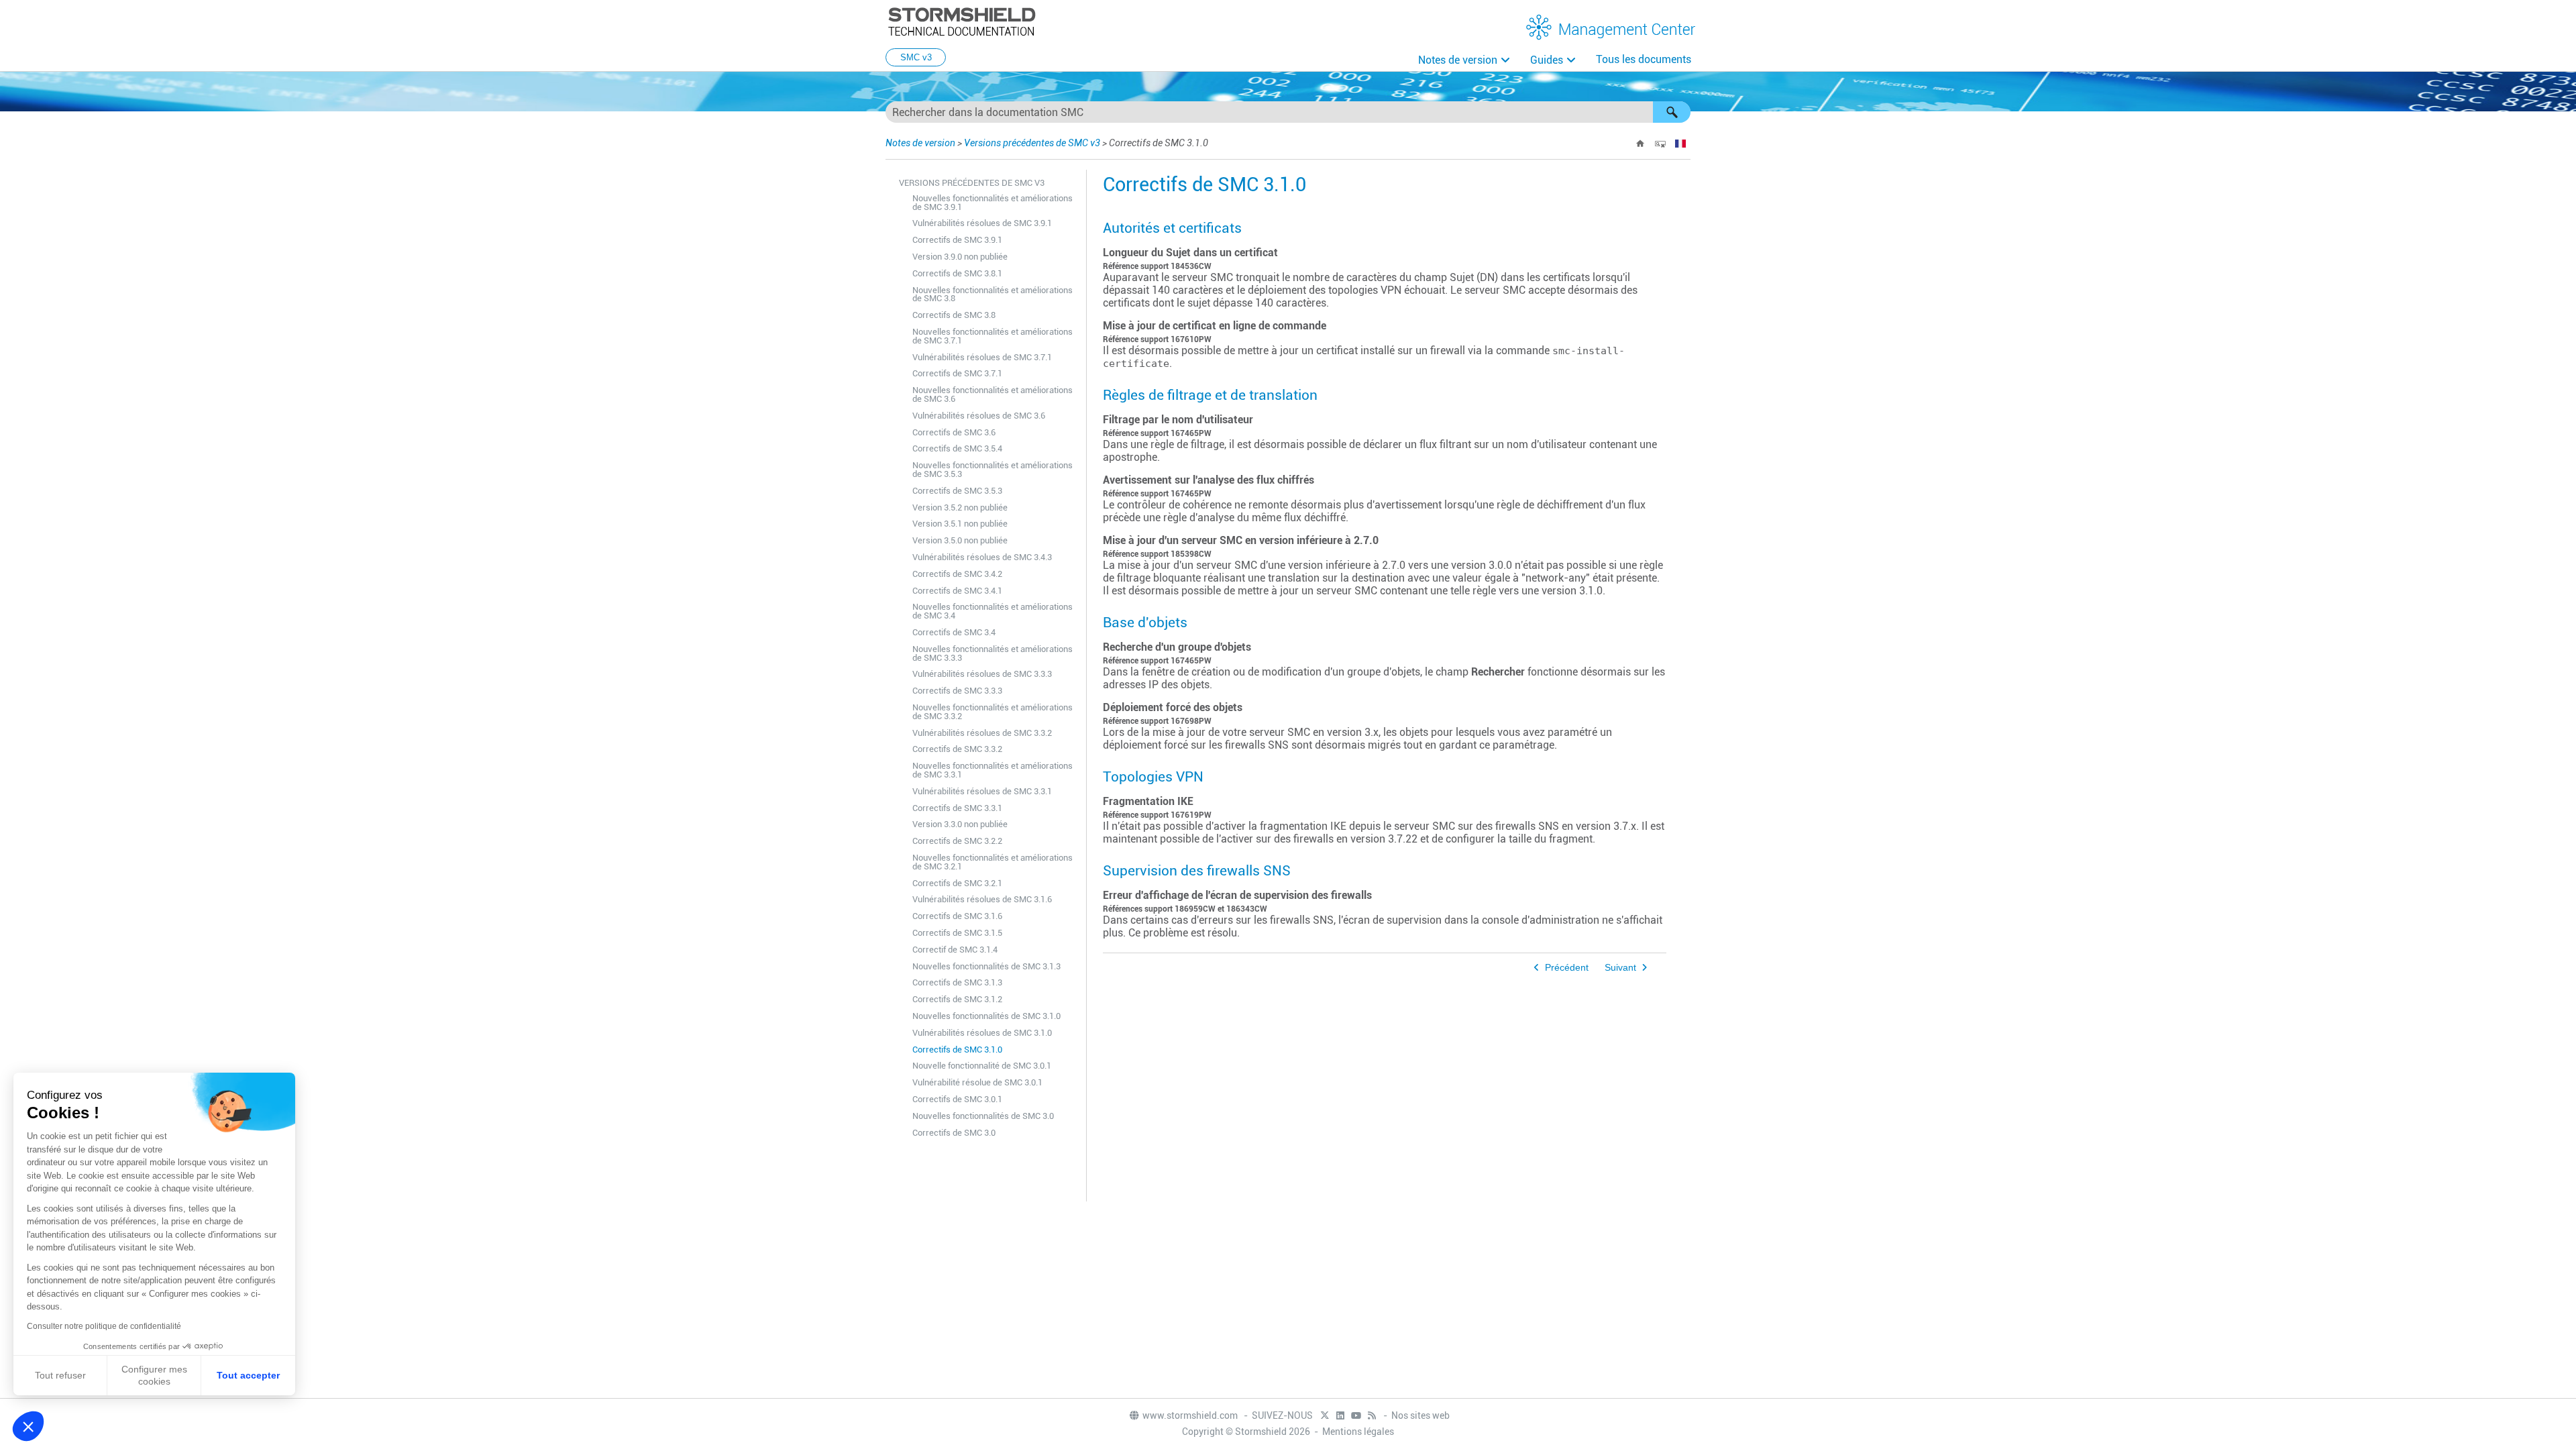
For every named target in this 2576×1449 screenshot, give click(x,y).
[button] (1672, 112)
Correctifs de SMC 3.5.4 (957, 448)
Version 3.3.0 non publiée (960, 824)
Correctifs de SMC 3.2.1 (957, 883)
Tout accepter (248, 1375)
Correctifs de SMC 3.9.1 (957, 240)
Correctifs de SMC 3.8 (954, 315)
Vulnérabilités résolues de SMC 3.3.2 (982, 733)
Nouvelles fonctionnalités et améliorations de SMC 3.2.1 (992, 862)
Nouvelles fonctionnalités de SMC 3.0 (983, 1116)
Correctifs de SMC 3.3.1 (957, 808)
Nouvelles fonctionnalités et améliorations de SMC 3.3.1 (992, 770)
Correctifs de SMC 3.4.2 (957, 574)
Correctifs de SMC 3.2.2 (957, 841)
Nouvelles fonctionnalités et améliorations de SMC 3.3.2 (992, 712)
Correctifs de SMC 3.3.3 (957, 691)
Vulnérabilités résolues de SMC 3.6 (979, 416)
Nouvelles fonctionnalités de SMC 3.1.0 (986, 1016)
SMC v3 (916, 57)
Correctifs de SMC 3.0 (954, 1133)
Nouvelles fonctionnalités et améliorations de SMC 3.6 (992, 394)
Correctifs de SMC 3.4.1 (957, 591)
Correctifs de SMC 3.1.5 (957, 933)
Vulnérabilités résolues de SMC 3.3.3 (982, 674)
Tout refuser (60, 1375)
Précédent (1567, 968)
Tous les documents (1644, 59)
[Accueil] (1640, 144)
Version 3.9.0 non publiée (960, 257)
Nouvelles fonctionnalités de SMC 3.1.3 (986, 966)
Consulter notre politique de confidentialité (104, 1326)
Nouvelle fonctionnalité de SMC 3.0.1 (982, 1066)
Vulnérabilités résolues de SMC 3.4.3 (982, 557)
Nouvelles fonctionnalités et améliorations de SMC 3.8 (992, 294)
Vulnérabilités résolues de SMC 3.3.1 (982, 791)
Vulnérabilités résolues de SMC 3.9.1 (982, 223)
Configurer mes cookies (154, 1375)
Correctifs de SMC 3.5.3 (957, 491)
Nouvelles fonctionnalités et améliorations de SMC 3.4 (992, 611)
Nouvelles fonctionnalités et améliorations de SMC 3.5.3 (992, 470)
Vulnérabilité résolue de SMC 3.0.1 (977, 1082)
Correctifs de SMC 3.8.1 (957, 273)
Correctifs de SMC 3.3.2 (957, 749)
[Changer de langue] (1680, 144)
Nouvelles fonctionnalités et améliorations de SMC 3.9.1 (992, 203)
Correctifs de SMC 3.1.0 (957, 1050)
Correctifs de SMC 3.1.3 (957, 982)
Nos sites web (1420, 1415)
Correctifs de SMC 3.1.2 (957, 999)
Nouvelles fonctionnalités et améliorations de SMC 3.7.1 (992, 336)
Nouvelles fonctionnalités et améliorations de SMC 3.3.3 (992, 653)
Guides (1547, 60)
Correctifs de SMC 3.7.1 (957, 373)
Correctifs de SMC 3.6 (954, 432)
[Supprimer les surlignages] (1660, 144)
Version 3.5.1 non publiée (960, 524)
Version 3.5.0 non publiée (960, 540)
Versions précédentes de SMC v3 (1032, 143)
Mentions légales (1358, 1432)
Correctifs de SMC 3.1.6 (957, 916)
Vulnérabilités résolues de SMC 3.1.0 (982, 1033)
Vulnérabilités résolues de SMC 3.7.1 (982, 357)
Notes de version (1458, 60)
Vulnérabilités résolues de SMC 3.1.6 (982, 899)
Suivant (1620, 968)
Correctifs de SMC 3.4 (954, 632)
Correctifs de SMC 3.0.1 (957, 1099)
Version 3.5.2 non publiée (960, 507)
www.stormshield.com (1191, 1415)
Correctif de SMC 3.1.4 (955, 950)
